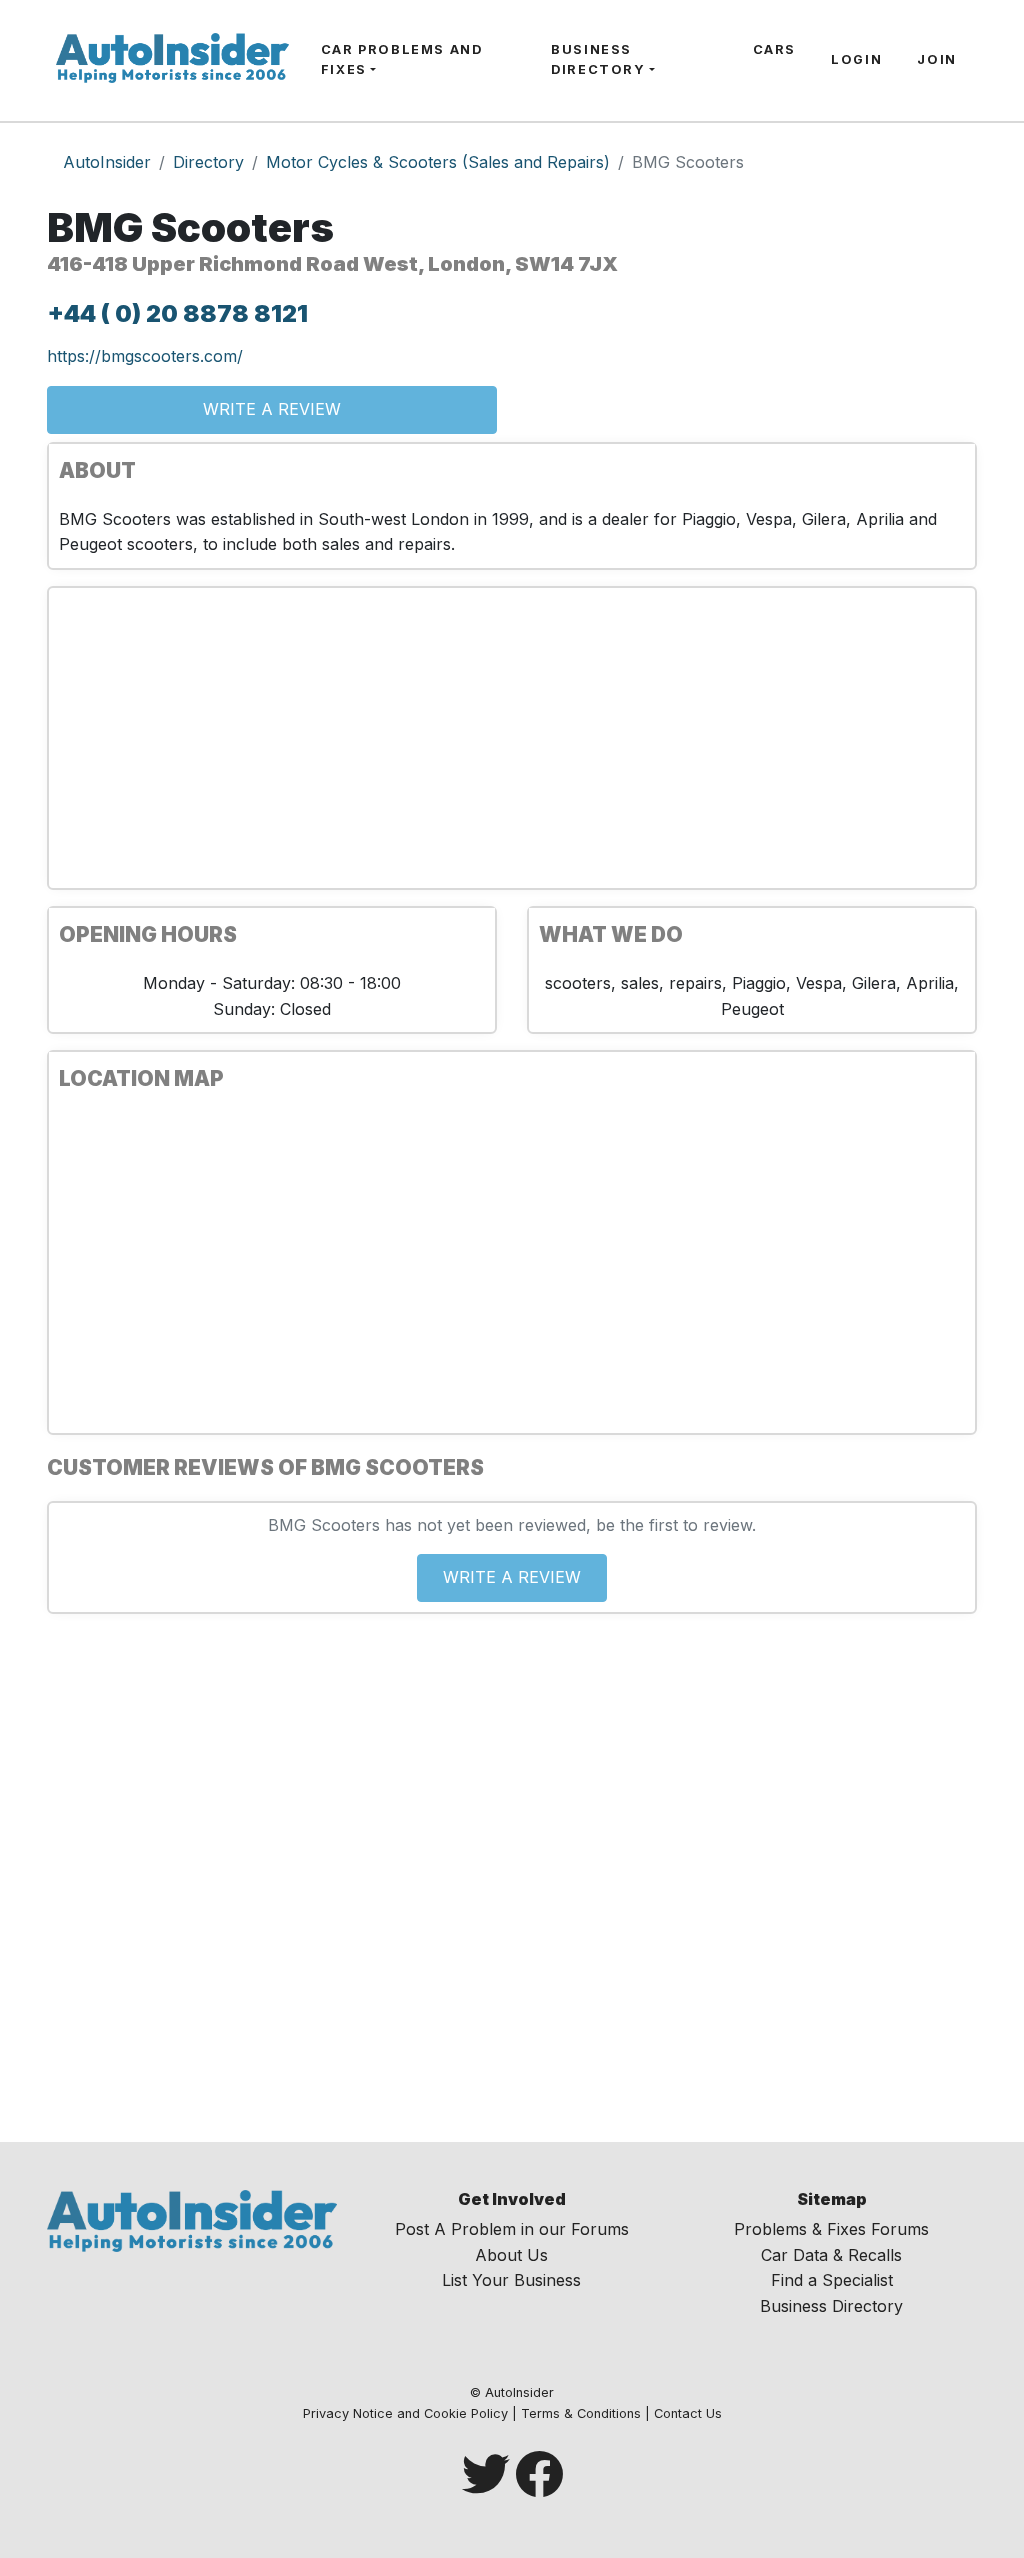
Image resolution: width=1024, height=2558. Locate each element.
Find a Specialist (832, 2280)
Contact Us (688, 2413)
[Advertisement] (512, 738)
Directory (208, 162)
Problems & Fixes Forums (831, 2229)
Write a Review (272, 409)
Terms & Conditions (581, 2413)
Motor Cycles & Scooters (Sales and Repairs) (438, 162)
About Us (511, 2255)
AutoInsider (107, 162)
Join (936, 59)
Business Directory (598, 59)
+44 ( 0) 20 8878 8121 (177, 313)
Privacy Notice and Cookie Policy (405, 2413)
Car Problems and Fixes (402, 59)
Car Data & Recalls (831, 2255)
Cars (774, 49)
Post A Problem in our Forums (512, 2229)
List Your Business (511, 2280)
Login (856, 59)
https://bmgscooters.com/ (145, 356)
